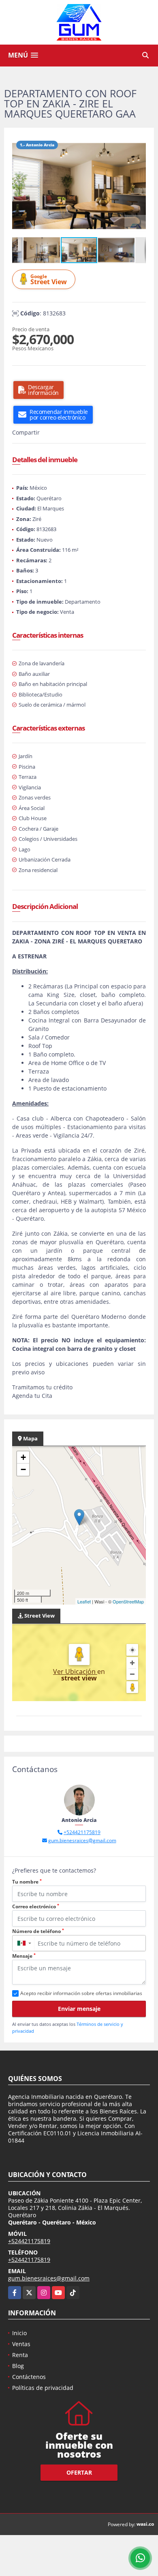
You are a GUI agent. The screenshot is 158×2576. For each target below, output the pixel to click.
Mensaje (24, 1956)
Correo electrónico (36, 1906)
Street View (49, 280)
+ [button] (23, 1457)
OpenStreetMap (128, 1601)
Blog (18, 2366)
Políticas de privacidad (43, 2388)
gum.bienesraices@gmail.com (82, 1840)
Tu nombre (27, 1882)
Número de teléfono (38, 1931)
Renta (20, 2355)
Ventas (21, 2344)
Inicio (19, 2333)
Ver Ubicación (75, 1672)
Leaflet (84, 1601)
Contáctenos (29, 2377)
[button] (139, 143)
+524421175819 (82, 1832)
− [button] (23, 1469)
